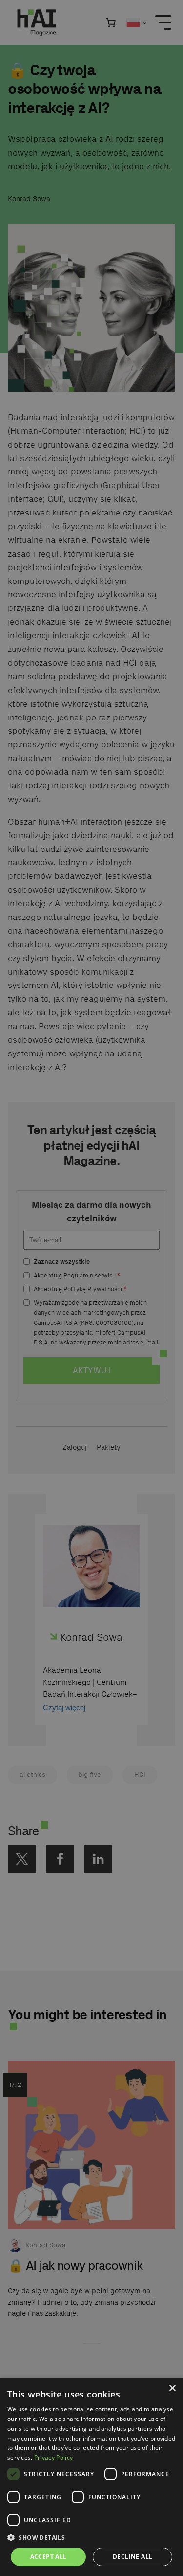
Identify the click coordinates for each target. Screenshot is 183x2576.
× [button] (172, 2388)
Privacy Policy (53, 2457)
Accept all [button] (49, 2557)
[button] (91, 2538)
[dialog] (91, 2477)
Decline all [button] (132, 2557)
